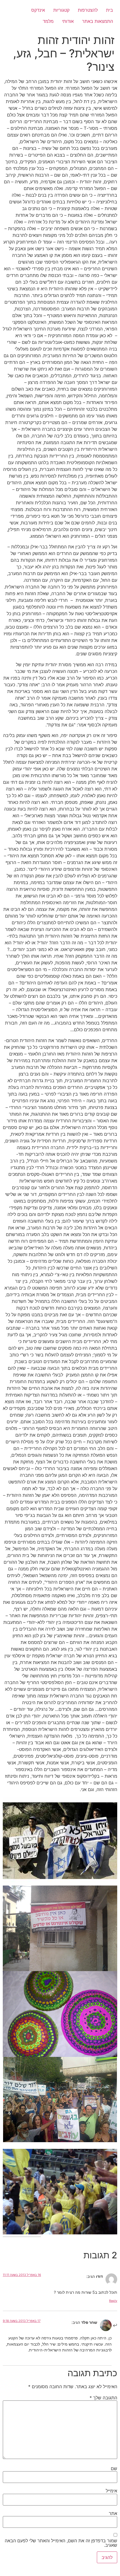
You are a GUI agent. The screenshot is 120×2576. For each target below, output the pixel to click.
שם (114, 2468)
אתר (113, 2513)
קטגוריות (61, 10)
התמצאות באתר (98, 21)
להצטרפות (88, 10)
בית (110, 10)
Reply (113, 2301)
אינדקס (38, 10)
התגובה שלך (103, 2398)
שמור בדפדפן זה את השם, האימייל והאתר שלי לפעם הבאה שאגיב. (61, 2543)
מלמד (48, 21)
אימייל (111, 2491)
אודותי (68, 21)
